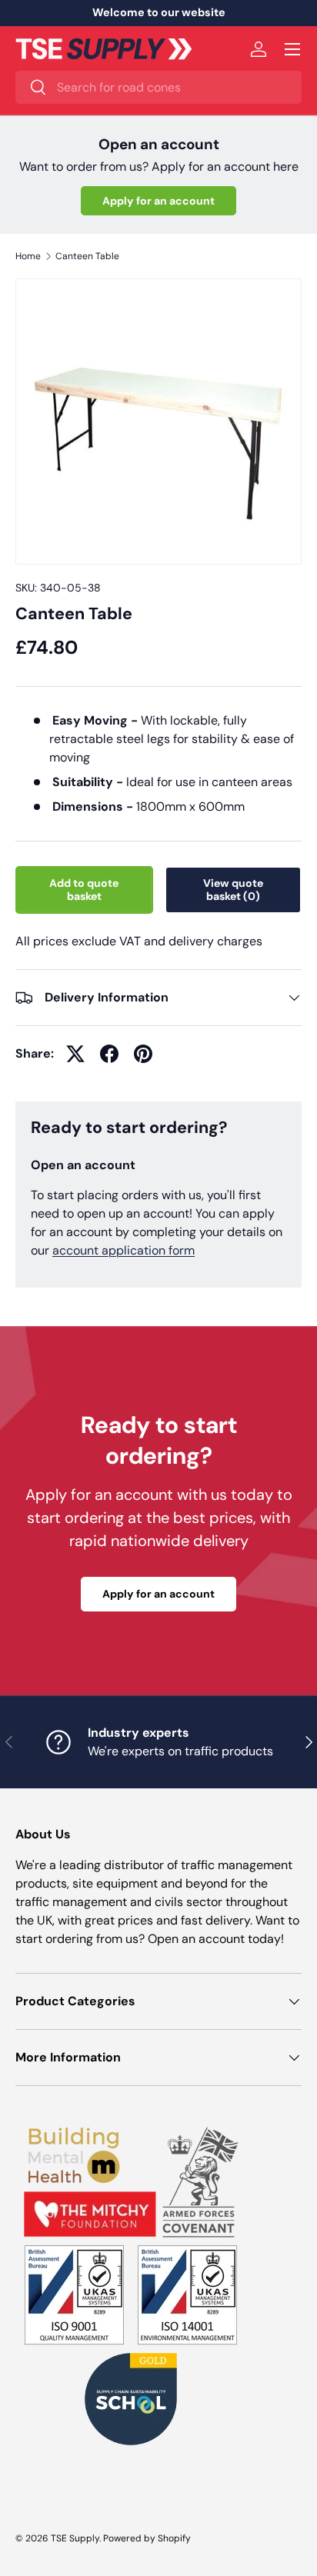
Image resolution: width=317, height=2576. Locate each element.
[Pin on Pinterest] (143, 1054)
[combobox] (158, 87)
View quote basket (233, 890)
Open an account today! (216, 1939)
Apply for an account (158, 201)
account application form (123, 1250)
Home (28, 256)
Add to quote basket (84, 890)
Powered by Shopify (147, 2538)
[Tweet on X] (75, 1054)
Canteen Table (87, 256)
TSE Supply (75, 2538)
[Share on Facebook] (109, 1054)
